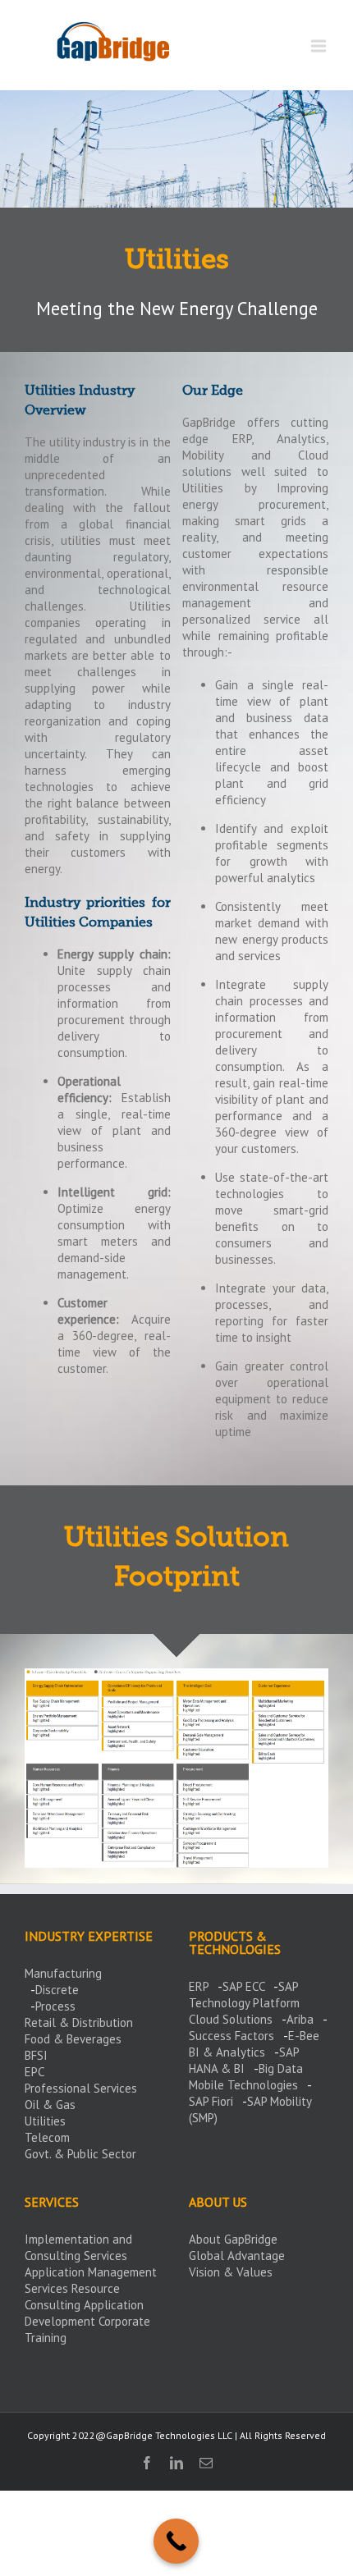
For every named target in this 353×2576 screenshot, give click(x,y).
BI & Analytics (227, 2052)
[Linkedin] (176, 2463)
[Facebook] (147, 2463)
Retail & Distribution (79, 2022)
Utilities (45, 2121)
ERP (199, 1986)
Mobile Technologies (243, 2085)
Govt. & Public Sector (80, 2154)
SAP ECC (243, 1986)
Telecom (47, 2137)
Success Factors (232, 2036)
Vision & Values (231, 2272)
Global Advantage (237, 2256)
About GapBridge (233, 2239)
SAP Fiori (211, 2101)
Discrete (57, 1990)
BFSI (36, 2055)
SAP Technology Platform (244, 1995)
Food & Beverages (73, 2039)
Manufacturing (63, 1973)
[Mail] (206, 2463)
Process (55, 2006)
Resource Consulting (72, 2297)
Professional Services (81, 2088)
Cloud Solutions (231, 2019)
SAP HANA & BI (244, 2060)
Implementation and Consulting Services (78, 2247)
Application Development (84, 2313)
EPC (34, 2072)
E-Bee (304, 2036)
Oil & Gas (50, 2105)
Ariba (300, 2019)
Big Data (281, 2068)
